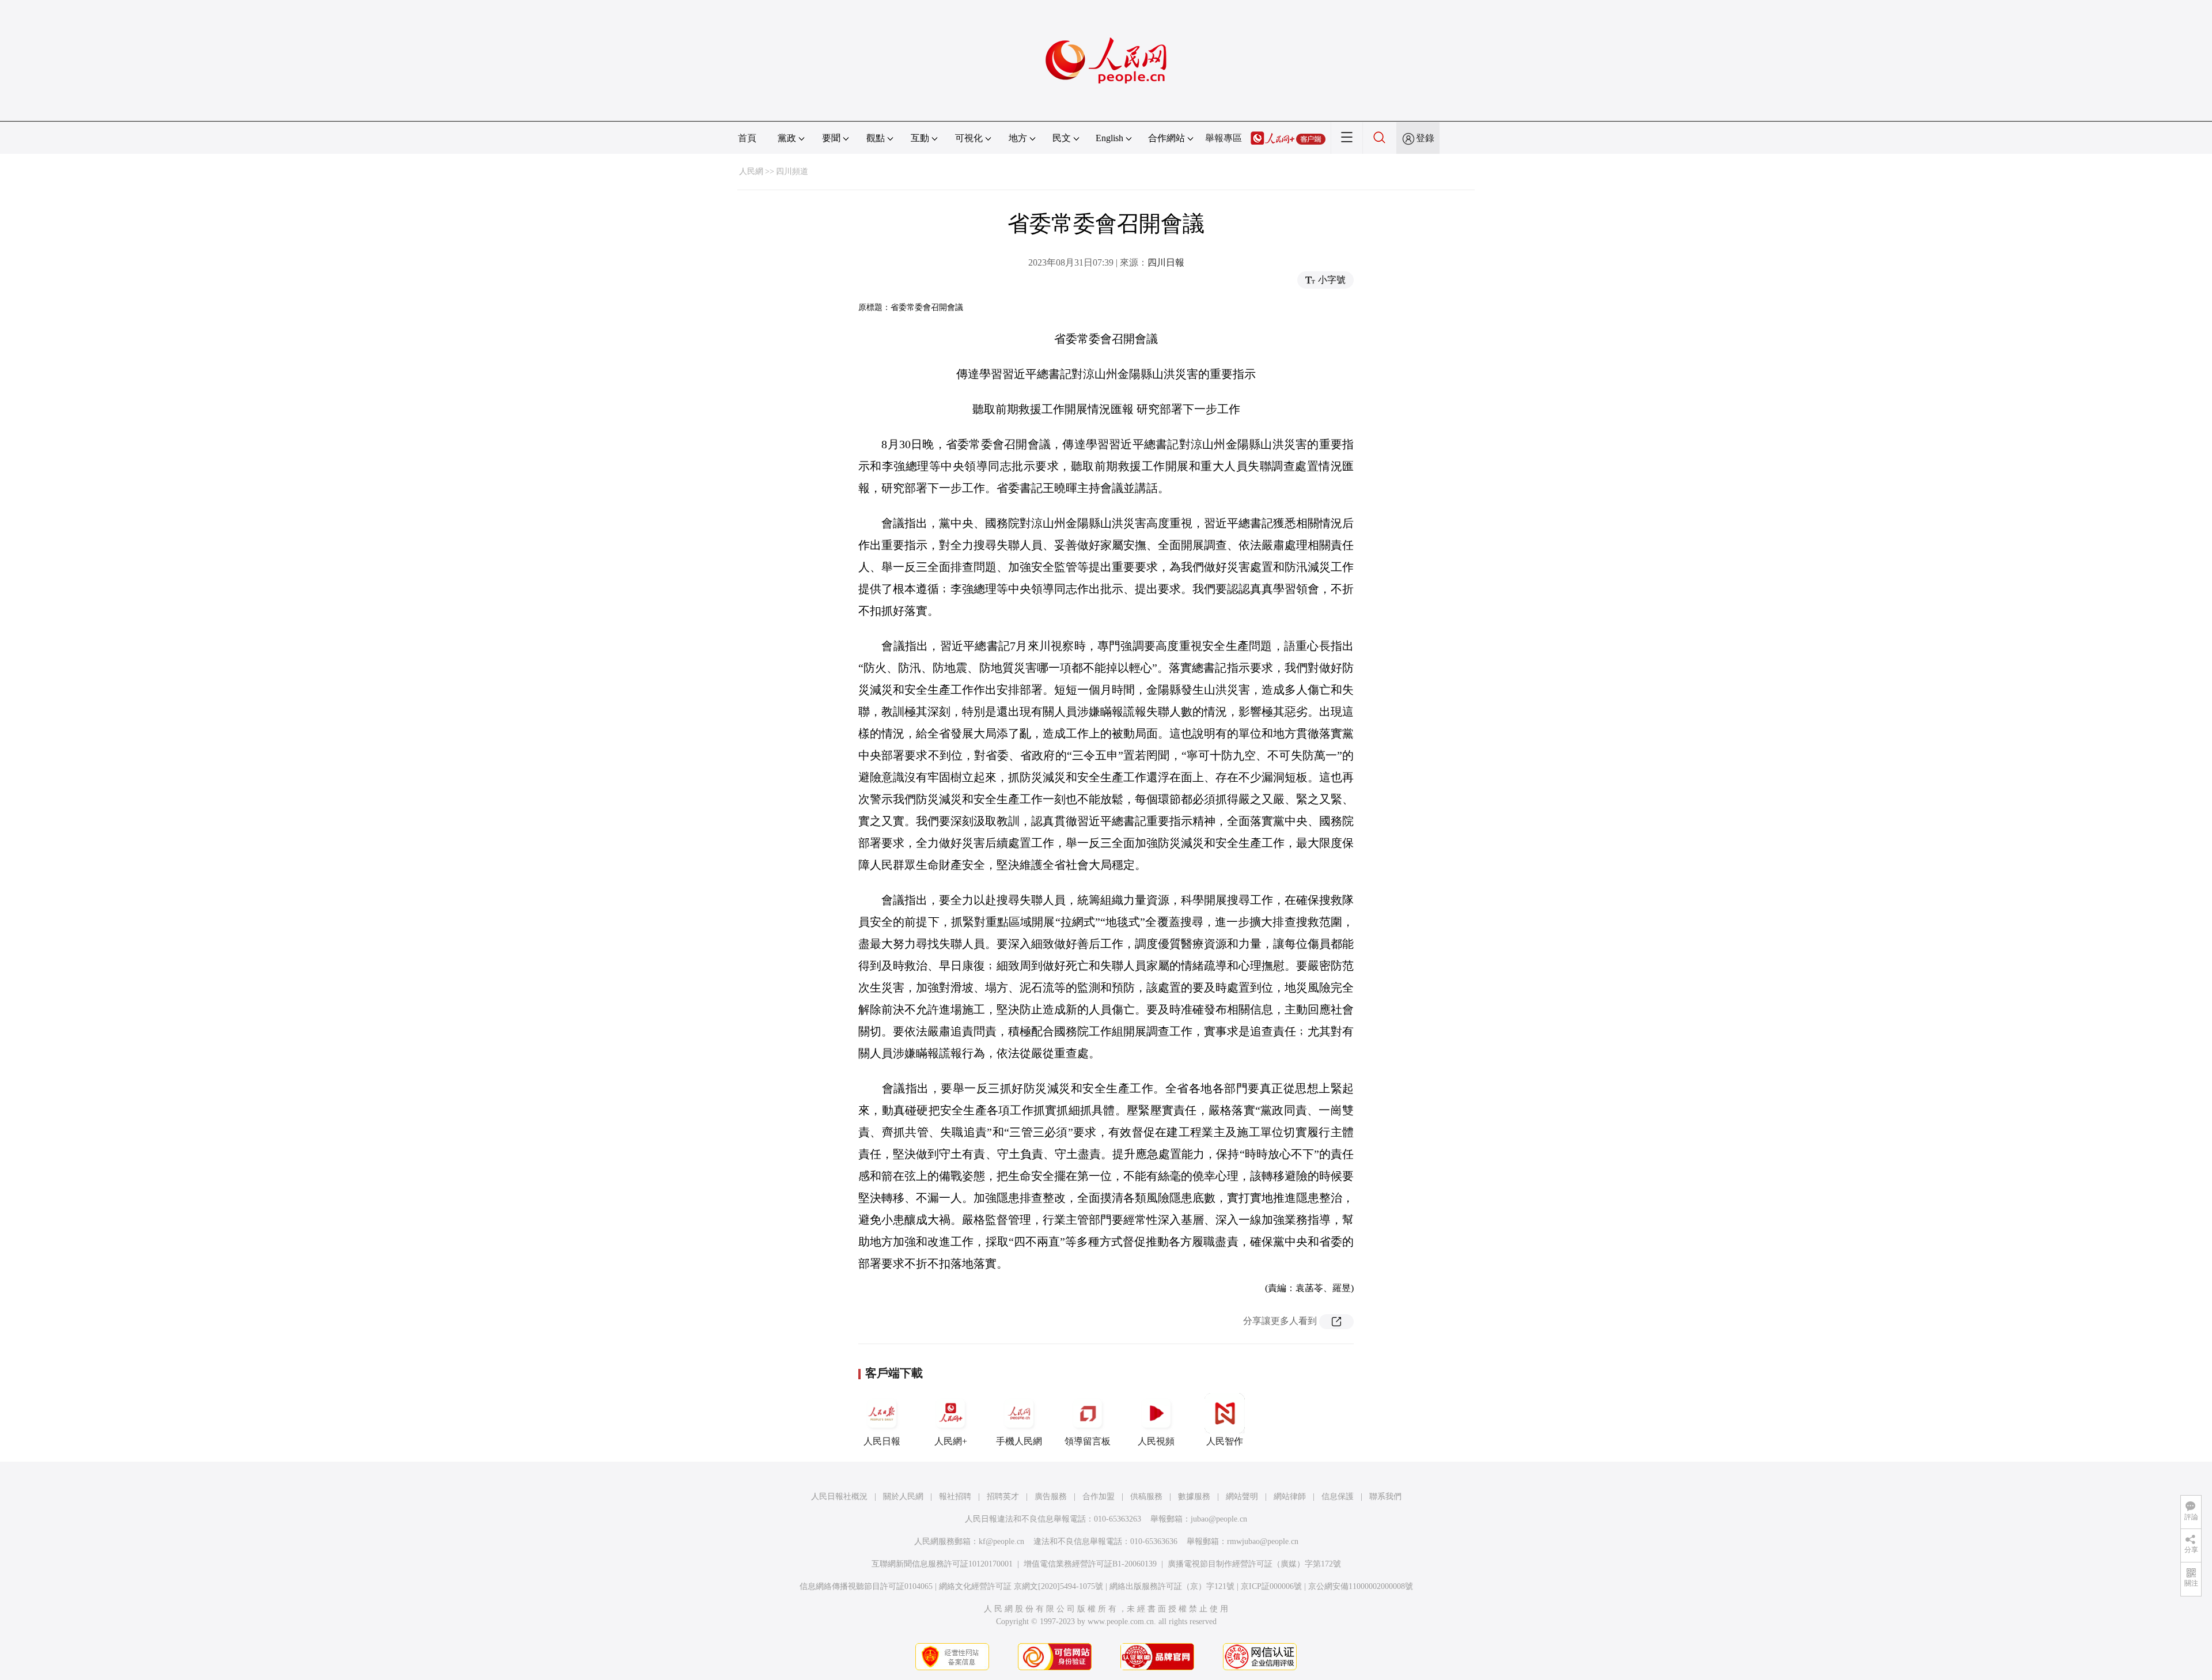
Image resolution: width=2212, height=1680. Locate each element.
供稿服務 (1146, 1497)
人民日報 (882, 1441)
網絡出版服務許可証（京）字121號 (1172, 1586)
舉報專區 (1224, 138)
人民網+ (951, 1441)
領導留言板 (1088, 1441)
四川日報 (1166, 262)
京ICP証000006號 (1271, 1586)
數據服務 (1194, 1497)
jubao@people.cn (1219, 1519)
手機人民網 (1019, 1441)
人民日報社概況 (839, 1497)
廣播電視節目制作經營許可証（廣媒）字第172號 (1254, 1564)
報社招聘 (955, 1497)
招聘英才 (1003, 1497)
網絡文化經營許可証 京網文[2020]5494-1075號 (1021, 1586)
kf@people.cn (1001, 1541)
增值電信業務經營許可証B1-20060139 (1090, 1564)
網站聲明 (1242, 1497)
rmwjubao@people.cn (1263, 1541)
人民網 (751, 171)
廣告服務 (1051, 1497)
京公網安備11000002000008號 (1361, 1586)
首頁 (747, 138)
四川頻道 (792, 171)
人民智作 (1225, 1441)
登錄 (1425, 138)
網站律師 (1290, 1497)
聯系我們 (1385, 1497)
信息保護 (1338, 1497)
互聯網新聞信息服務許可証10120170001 (942, 1564)
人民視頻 (1156, 1441)
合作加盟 (1099, 1497)
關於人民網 (903, 1497)
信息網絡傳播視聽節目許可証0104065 (866, 1586)
